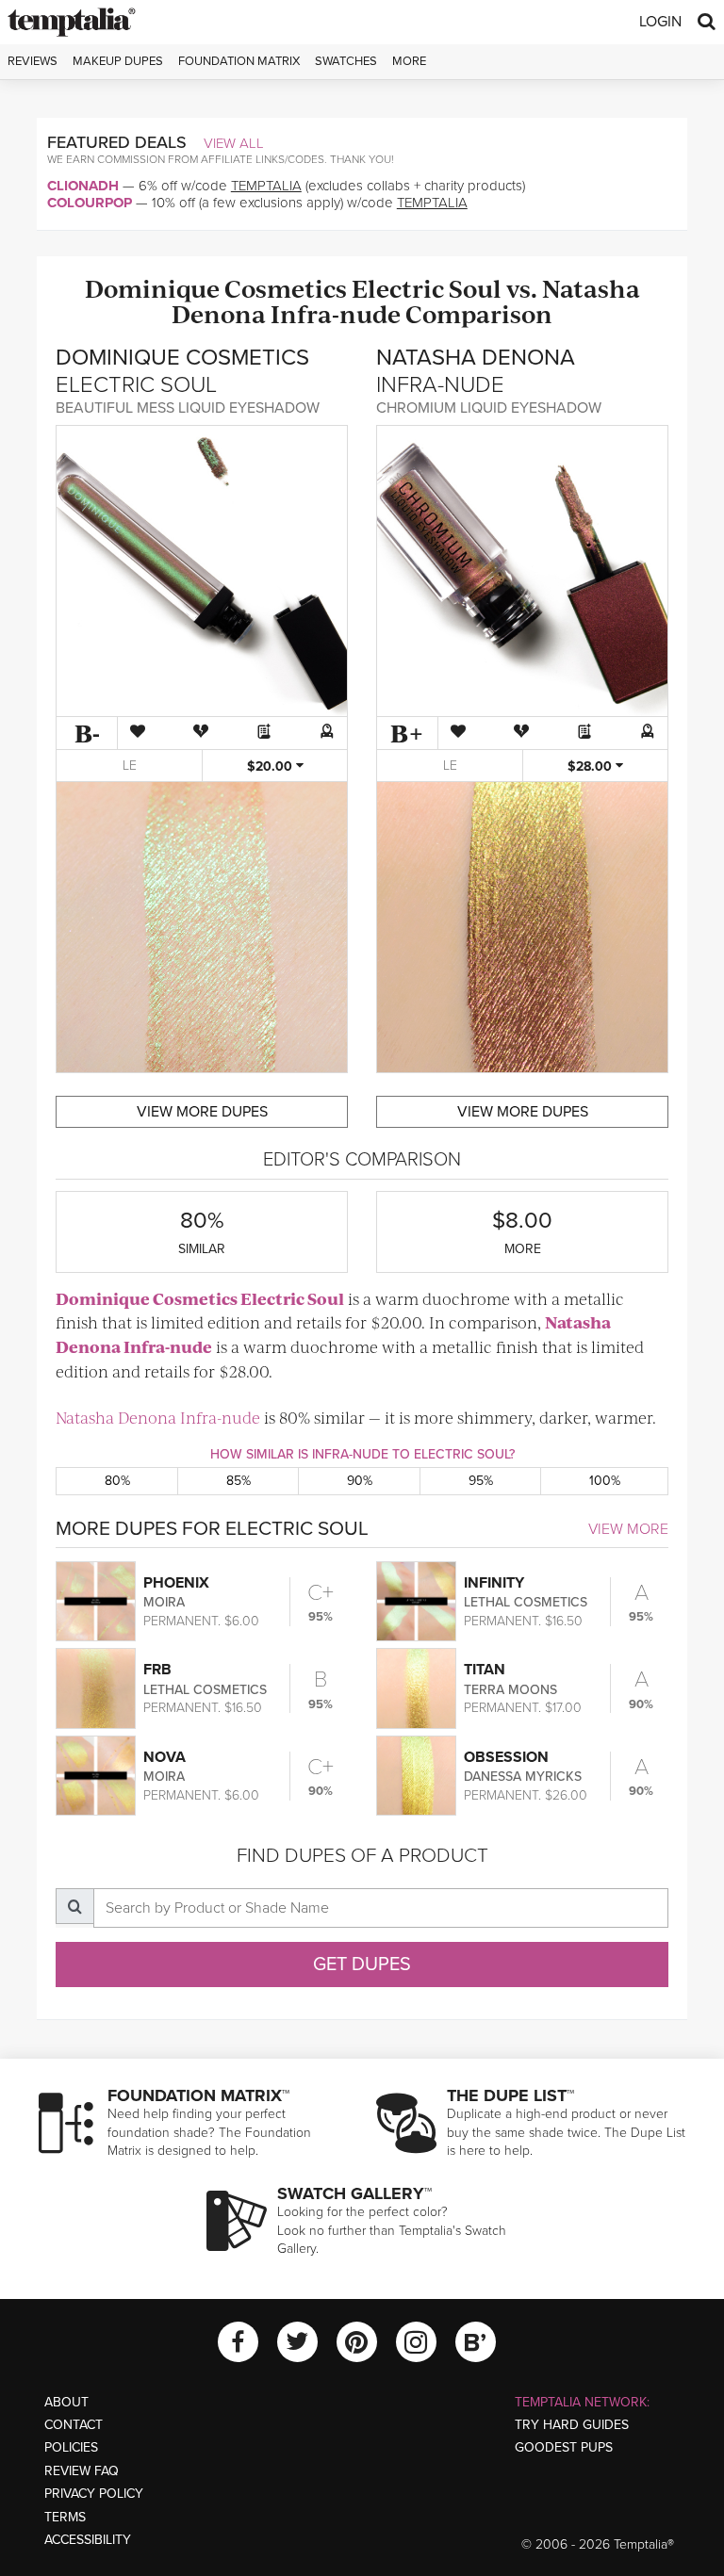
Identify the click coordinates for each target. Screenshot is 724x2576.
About (66, 2402)
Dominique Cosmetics (216, 288)
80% (117, 1481)
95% (481, 1481)
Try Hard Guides (572, 2425)
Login (660, 22)
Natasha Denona (116, 1417)
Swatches (346, 61)
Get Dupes (362, 1965)
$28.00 (592, 766)
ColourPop (90, 203)
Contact (74, 2425)
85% (239, 1481)
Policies (71, 2447)
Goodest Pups (564, 2447)
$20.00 (271, 766)
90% (360, 1481)
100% (605, 1481)
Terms (65, 2517)
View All (234, 143)
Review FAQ (82, 2471)
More (409, 61)
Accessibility (88, 2540)
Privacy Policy (94, 2494)
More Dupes (202, 1112)
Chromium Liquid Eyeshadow (489, 408)
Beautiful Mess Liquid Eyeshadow (188, 408)
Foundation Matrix (239, 61)
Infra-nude (336, 313)
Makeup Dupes (118, 61)
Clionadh (83, 186)
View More (628, 1529)
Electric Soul (427, 288)
